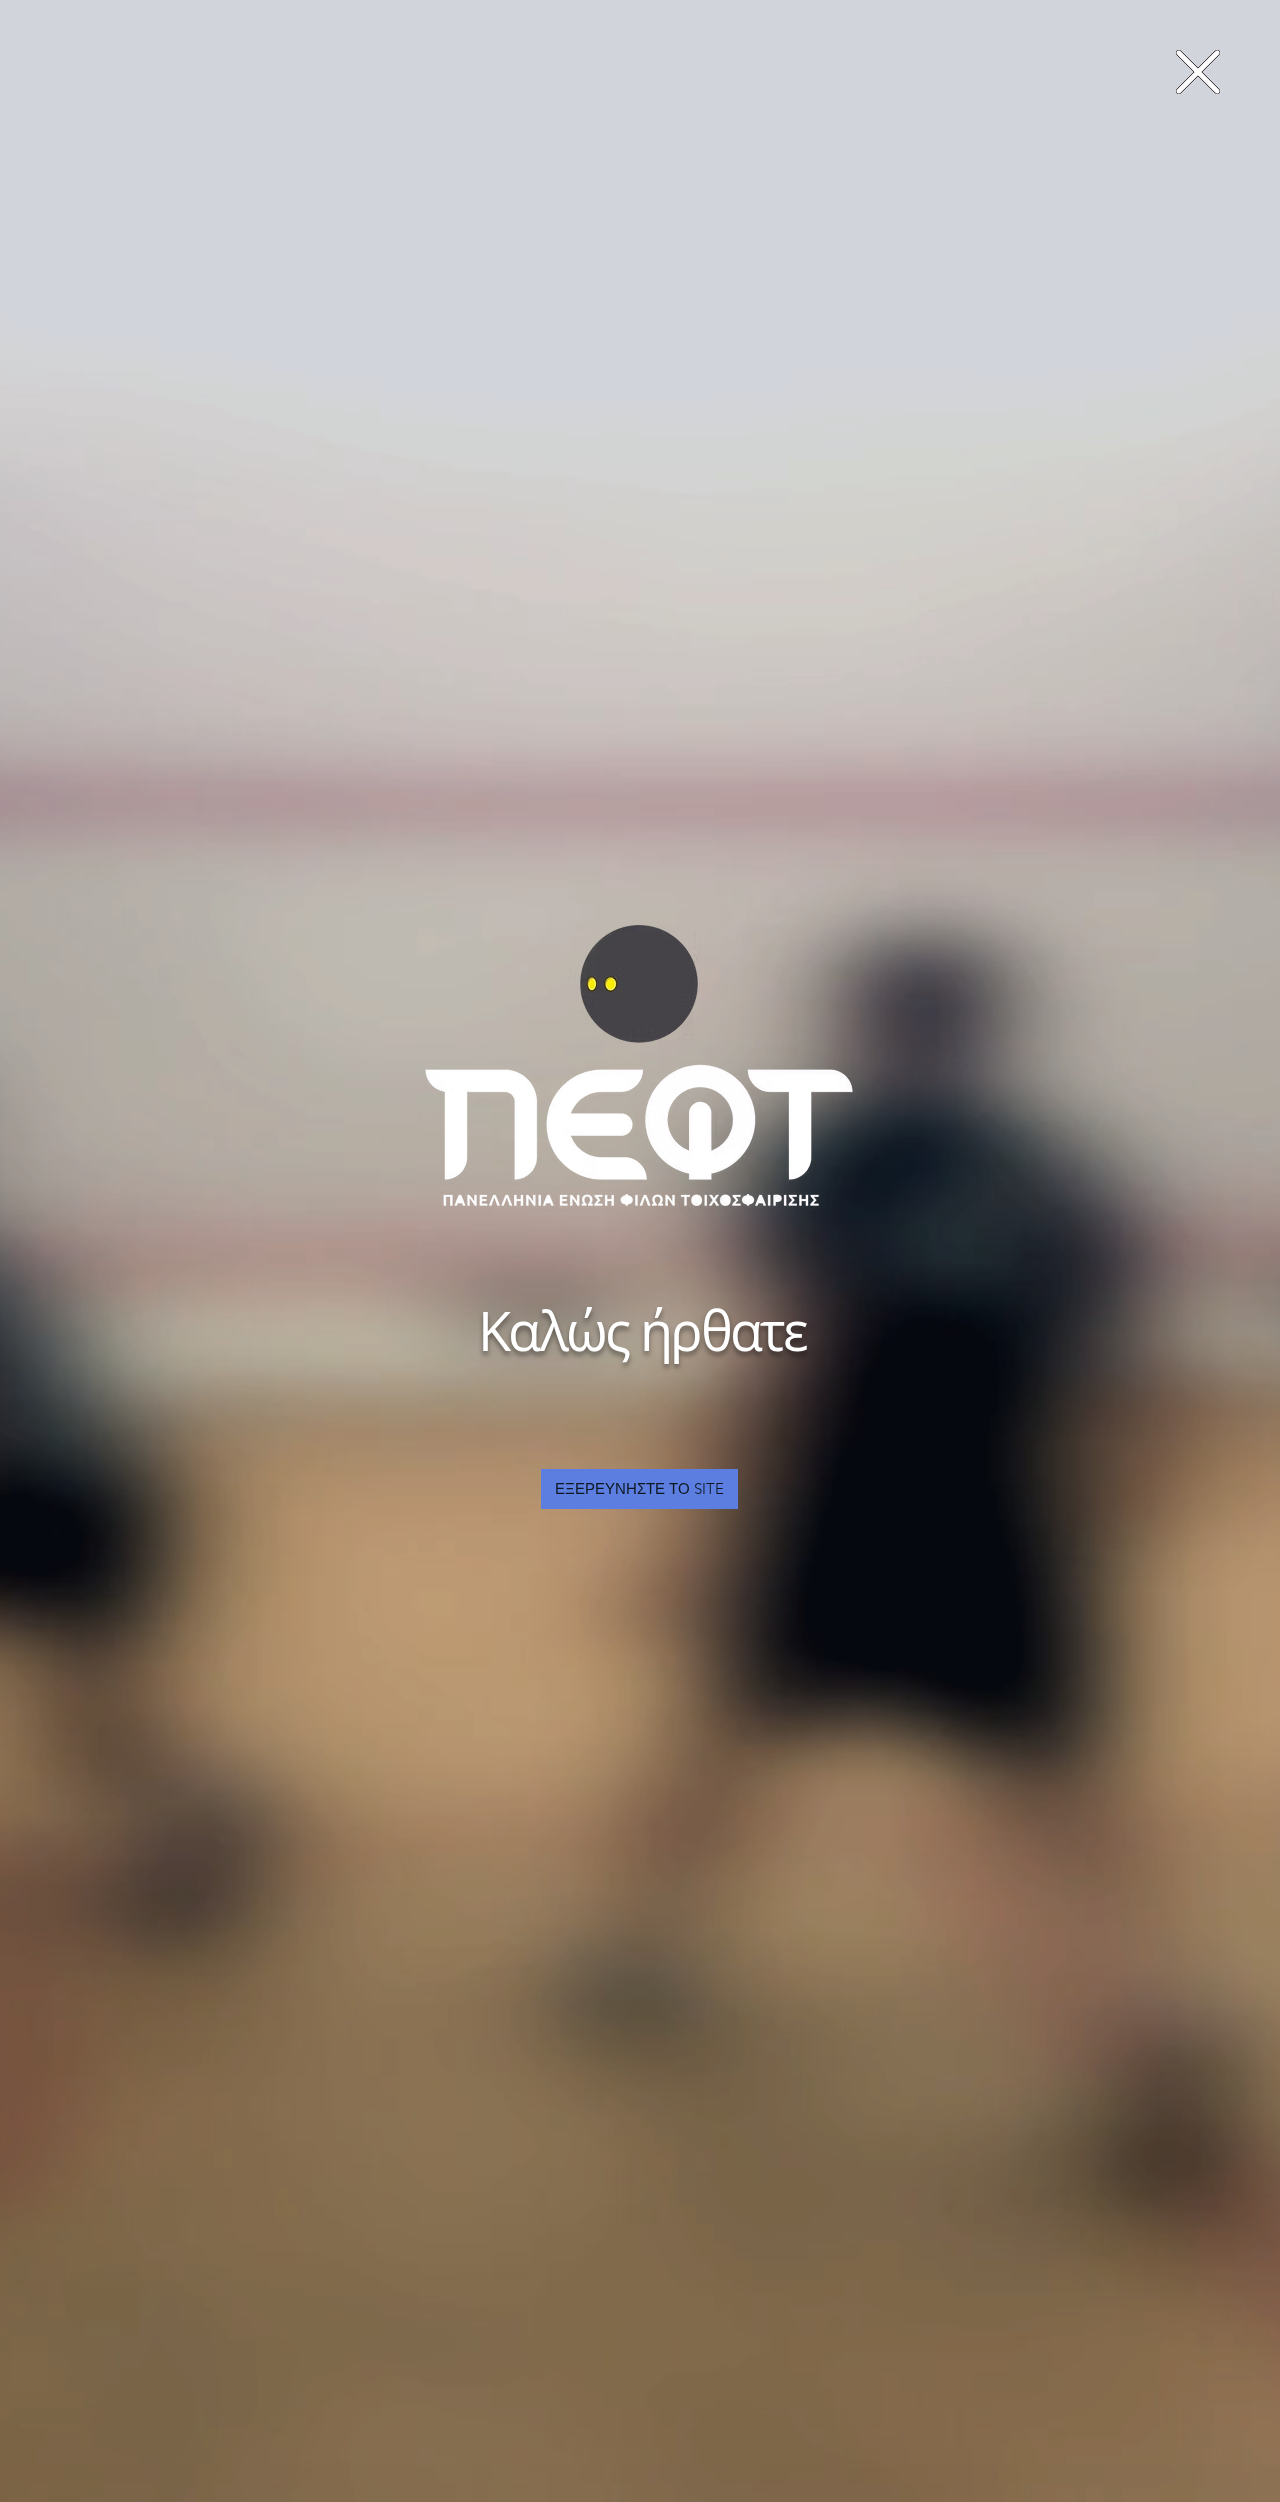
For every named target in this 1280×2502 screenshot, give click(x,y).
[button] (1198, 72)
